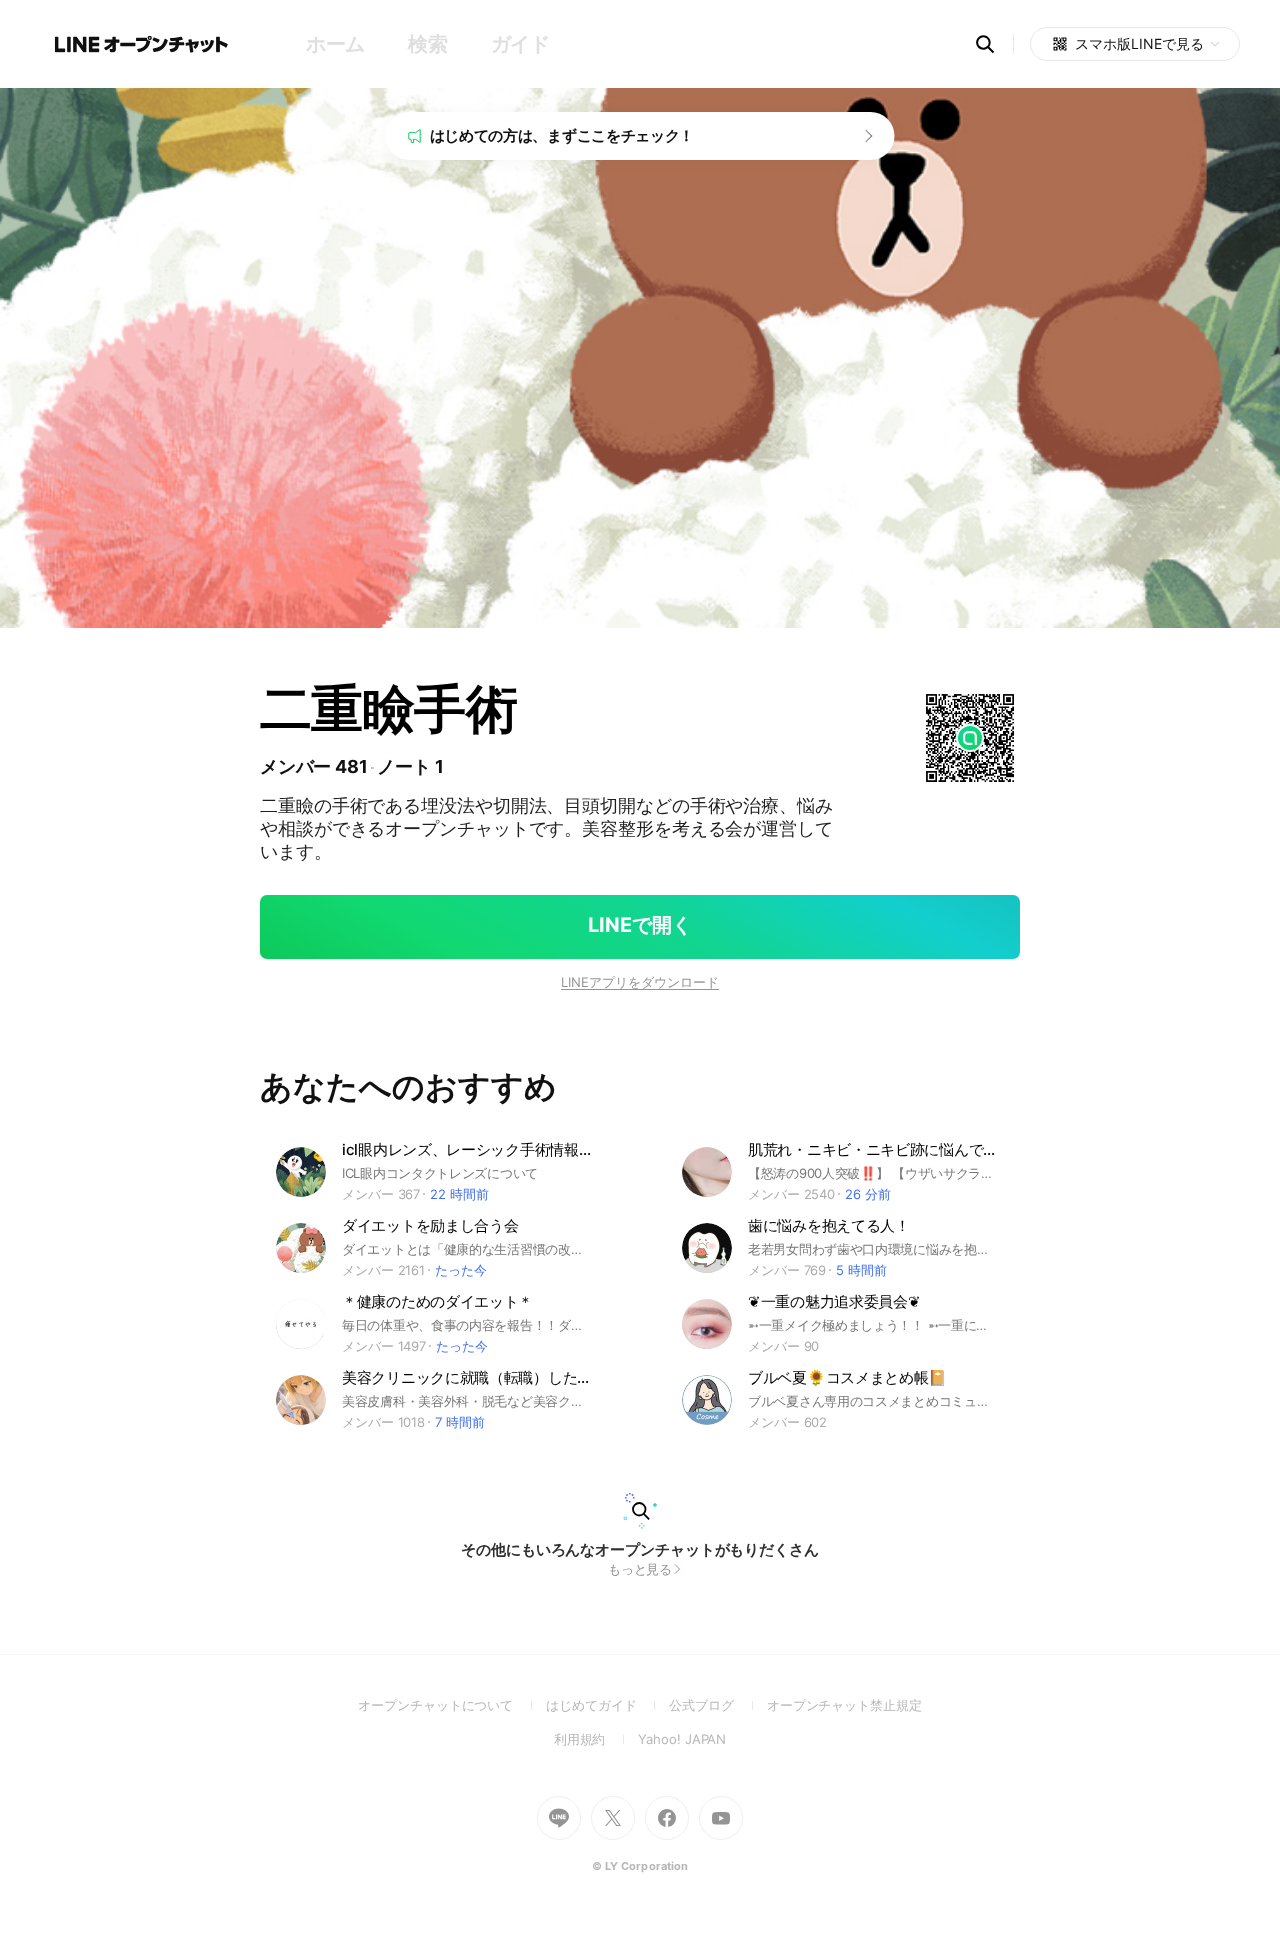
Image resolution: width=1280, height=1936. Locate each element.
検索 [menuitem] (427, 44)
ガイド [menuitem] (520, 44)
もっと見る (640, 1569)
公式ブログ (717, 1705)
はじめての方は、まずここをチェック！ (562, 135)
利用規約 (596, 1739)
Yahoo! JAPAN (682, 1739)
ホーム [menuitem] (335, 44)
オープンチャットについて (452, 1705)
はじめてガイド (607, 1705)
